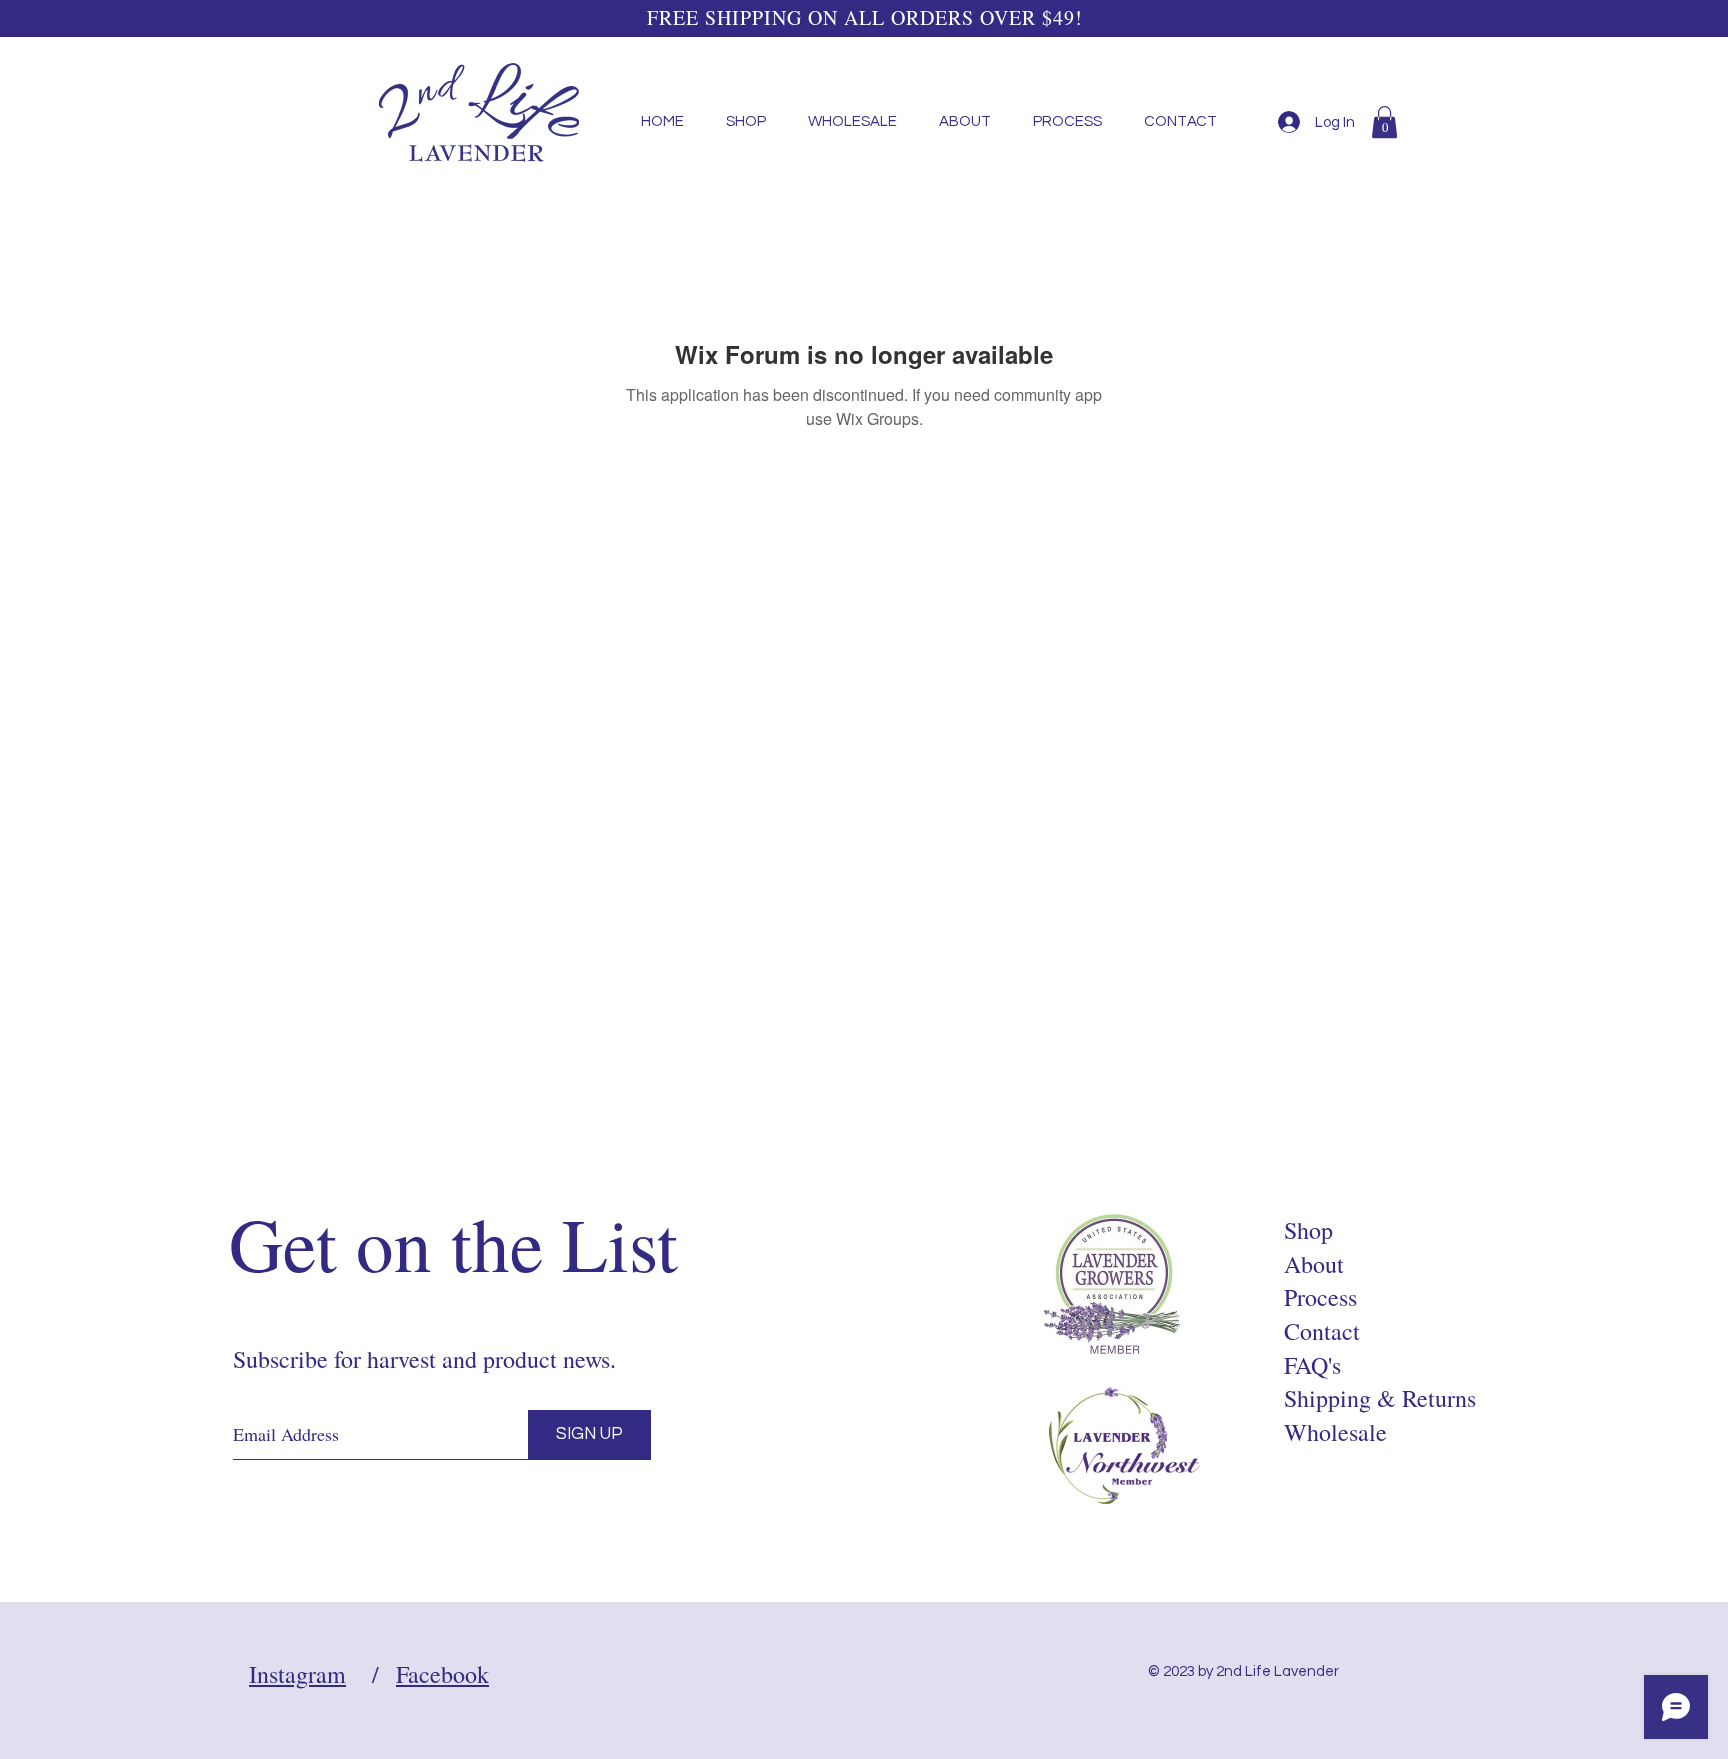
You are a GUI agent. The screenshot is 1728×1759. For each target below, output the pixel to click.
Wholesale (1335, 1432)
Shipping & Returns (1380, 1398)
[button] (1384, 122)
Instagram (297, 1674)
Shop (1308, 1230)
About (1314, 1264)
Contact (1322, 1331)
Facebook (442, 1674)
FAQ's (1312, 1365)
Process (1320, 1297)
